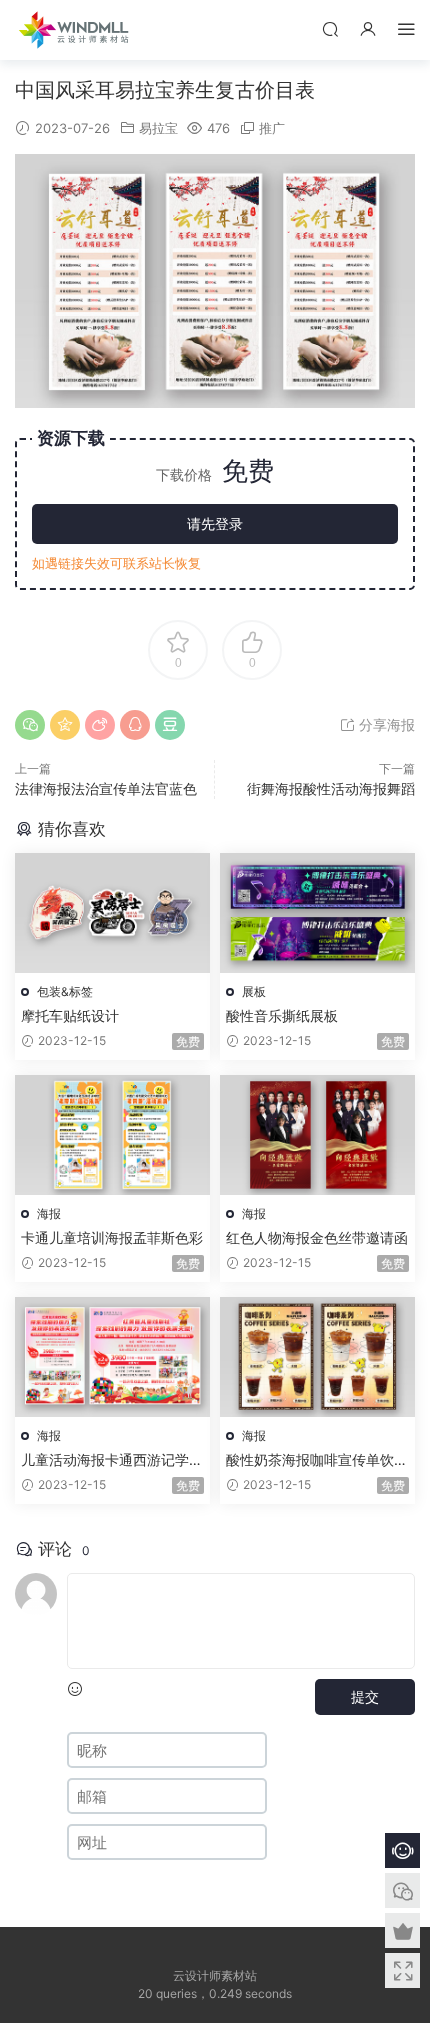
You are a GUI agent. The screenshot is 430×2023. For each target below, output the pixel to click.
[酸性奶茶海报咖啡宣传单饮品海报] (317, 1357)
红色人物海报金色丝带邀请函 (317, 1237)
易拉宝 (158, 128)
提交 (365, 1696)
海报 (49, 1213)
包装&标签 (65, 991)
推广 (272, 128)
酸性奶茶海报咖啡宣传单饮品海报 (317, 1460)
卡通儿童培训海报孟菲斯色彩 (112, 1237)
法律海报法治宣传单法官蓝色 (106, 788)
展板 (254, 991)
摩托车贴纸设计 (70, 1015)
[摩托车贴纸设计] (112, 913)
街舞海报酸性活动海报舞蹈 (331, 788)
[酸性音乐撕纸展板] (317, 913)
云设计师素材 (75, 30)
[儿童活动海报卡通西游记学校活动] (112, 1357)
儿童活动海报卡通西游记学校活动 (112, 1460)
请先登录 (215, 523)
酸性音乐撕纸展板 (282, 1015)
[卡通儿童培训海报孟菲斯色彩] (112, 1135)
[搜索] (330, 28)
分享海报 (385, 724)
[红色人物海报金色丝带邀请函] (317, 1135)
